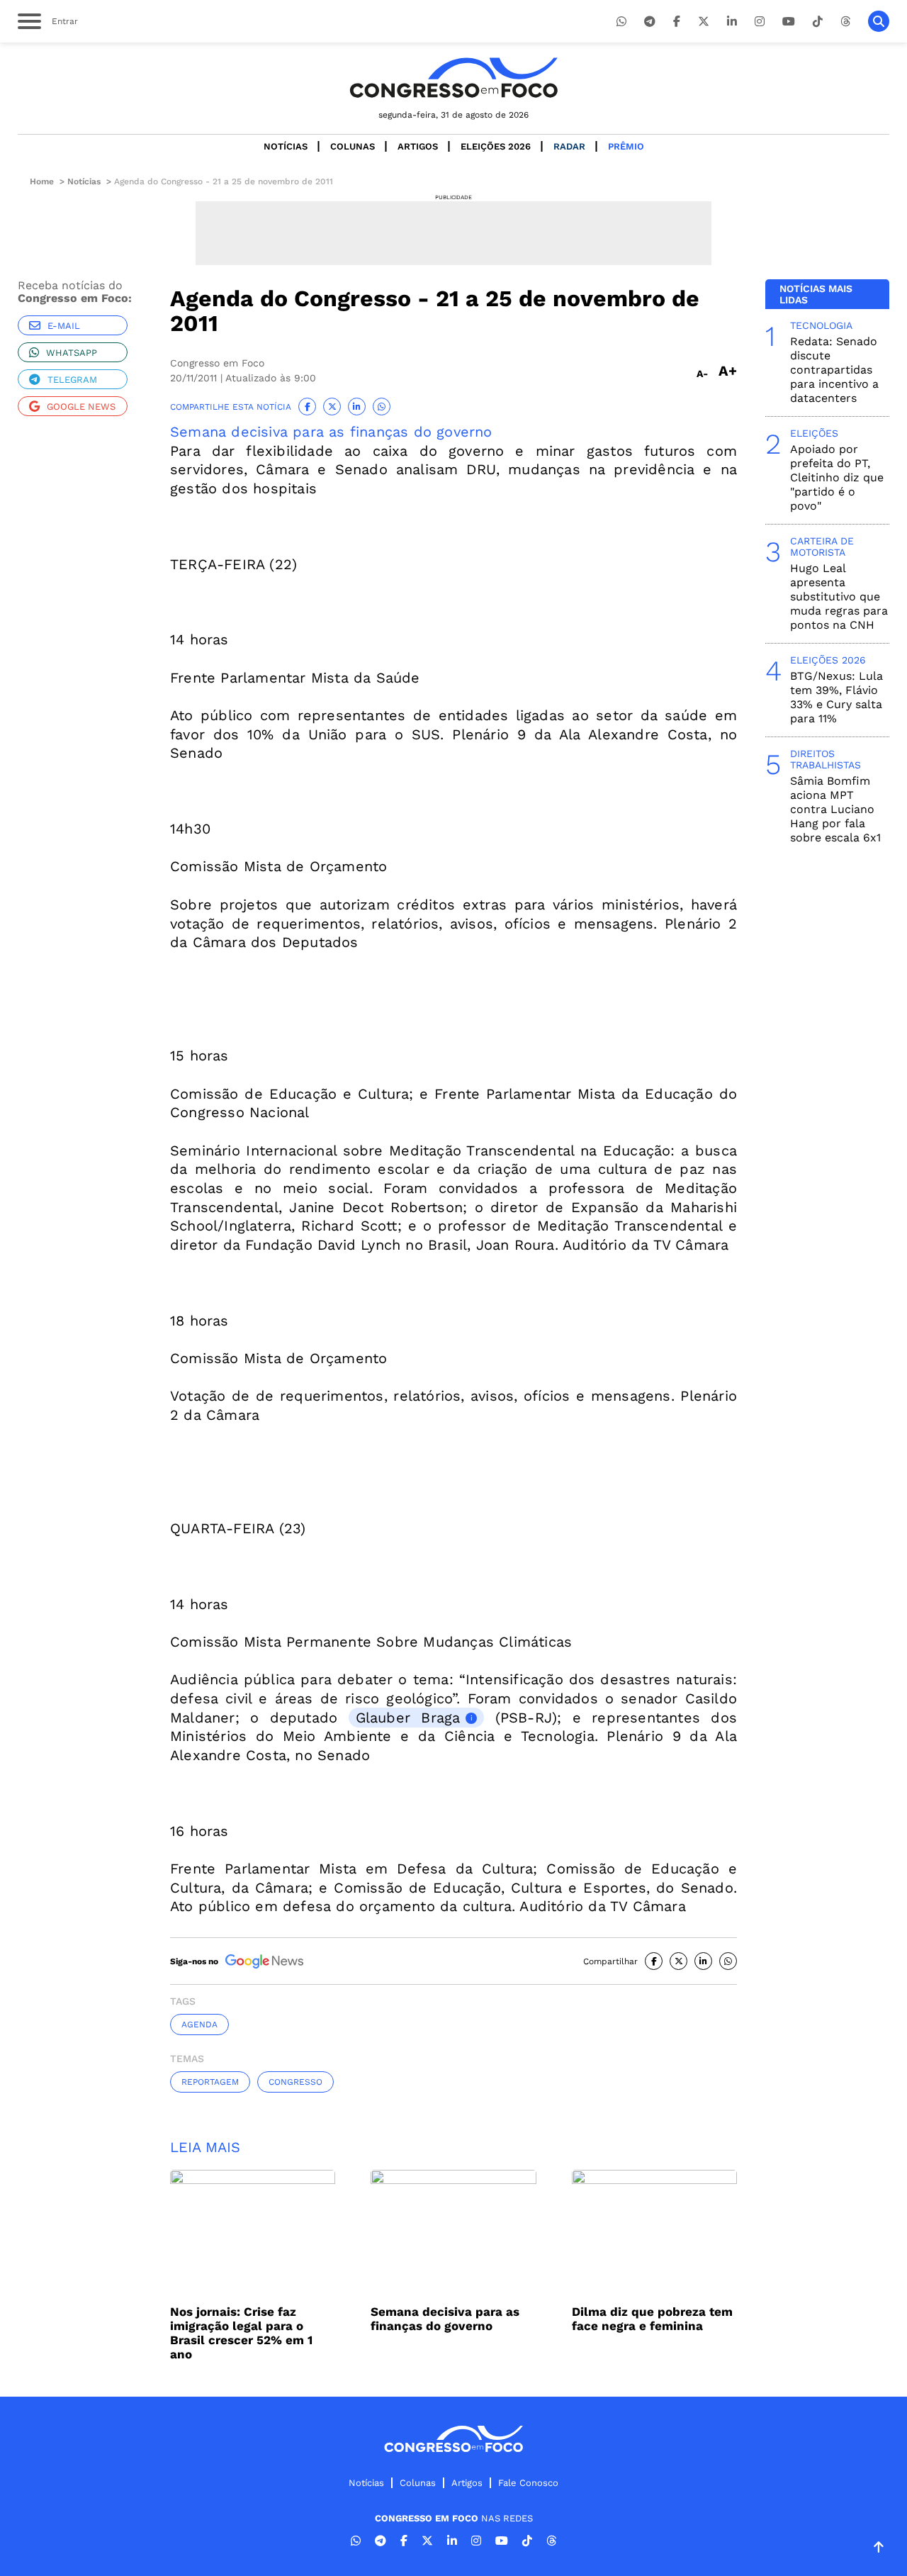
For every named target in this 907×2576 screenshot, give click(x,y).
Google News (81, 407)
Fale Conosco (528, 2483)
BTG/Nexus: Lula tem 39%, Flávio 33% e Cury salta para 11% (836, 697)
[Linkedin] (732, 22)
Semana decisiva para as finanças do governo (331, 432)
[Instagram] (760, 22)
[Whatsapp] (621, 22)
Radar (569, 146)
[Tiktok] (818, 22)
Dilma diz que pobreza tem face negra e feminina (652, 2319)
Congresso (295, 2082)
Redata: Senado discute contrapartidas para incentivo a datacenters (834, 370)
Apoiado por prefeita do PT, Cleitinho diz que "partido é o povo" (837, 477)
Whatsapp (72, 353)
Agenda (199, 2025)
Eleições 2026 (496, 146)
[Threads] (845, 22)
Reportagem (210, 2082)
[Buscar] (879, 21)
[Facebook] (677, 22)
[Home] (453, 78)
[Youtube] (789, 22)
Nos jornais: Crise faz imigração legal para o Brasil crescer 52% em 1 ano (241, 2333)
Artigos (418, 146)
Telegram (72, 380)
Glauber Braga (408, 1718)
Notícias (286, 146)
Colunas (353, 146)
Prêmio (626, 146)
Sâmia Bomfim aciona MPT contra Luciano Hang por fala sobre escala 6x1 (835, 809)
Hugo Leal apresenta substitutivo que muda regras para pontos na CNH (839, 597)
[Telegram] (650, 22)
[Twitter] (704, 22)
